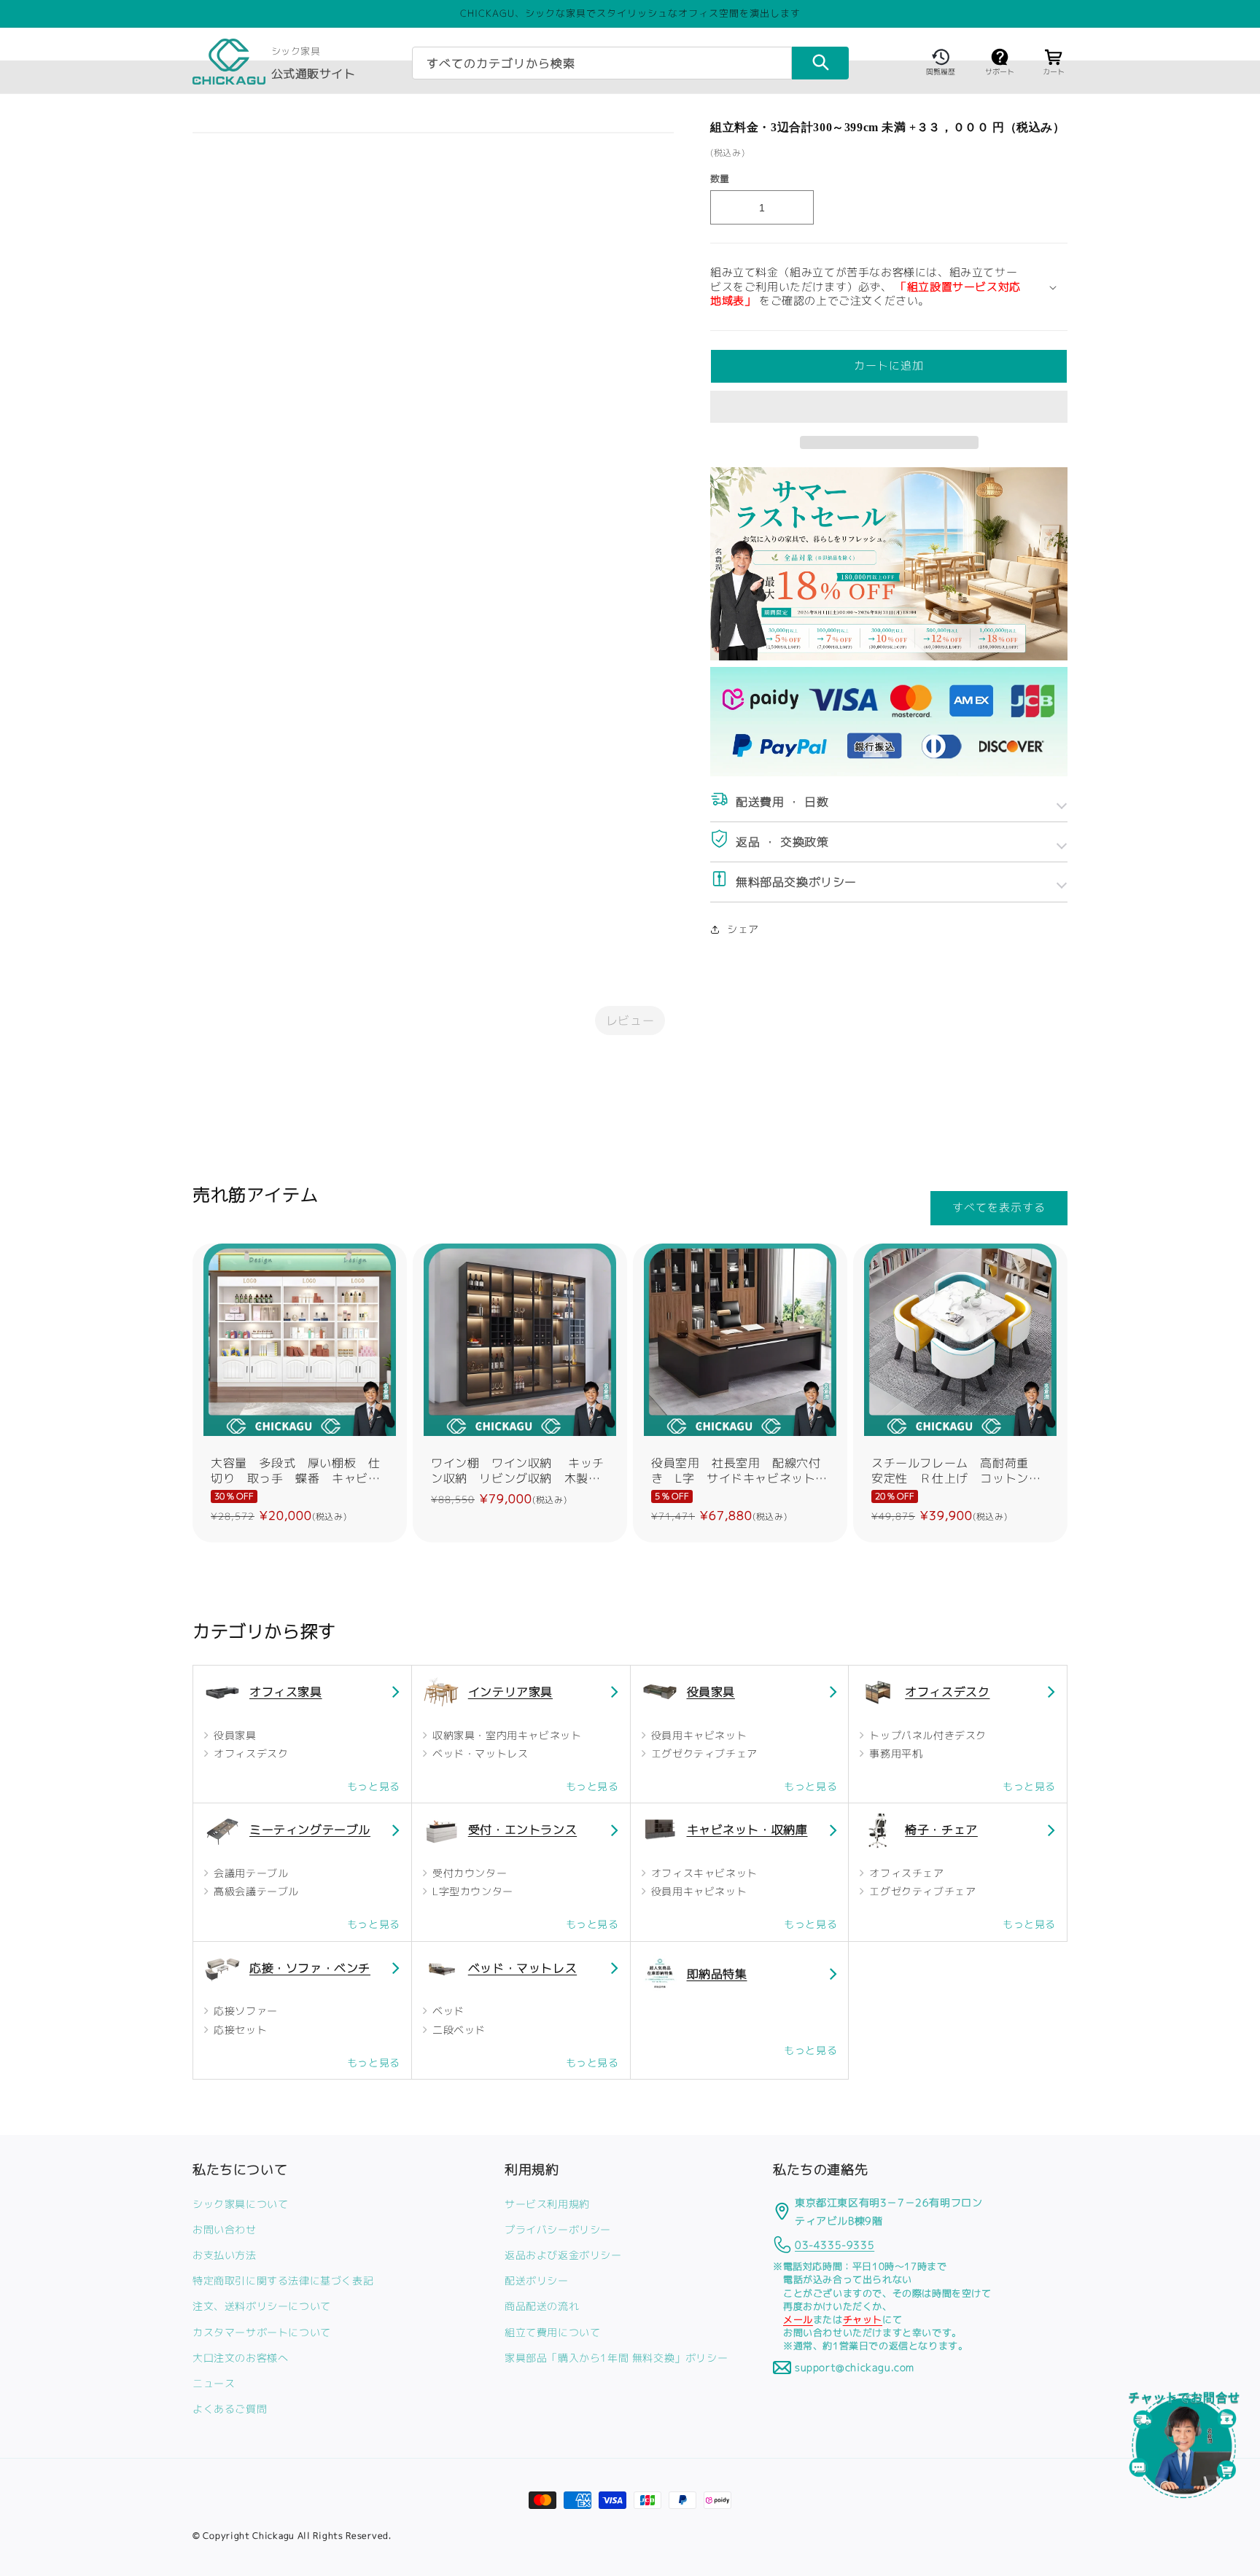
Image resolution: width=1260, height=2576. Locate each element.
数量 (720, 179)
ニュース (214, 2383)
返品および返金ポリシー (563, 2255)
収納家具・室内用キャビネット (505, 1735)
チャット (863, 2319)
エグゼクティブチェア (703, 1753)
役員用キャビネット (697, 1735)
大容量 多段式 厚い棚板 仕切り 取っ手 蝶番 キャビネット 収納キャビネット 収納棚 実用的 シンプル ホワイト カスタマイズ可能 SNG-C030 (295, 1471)
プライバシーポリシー (558, 2229)
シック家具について (240, 2203)
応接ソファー (244, 2011)
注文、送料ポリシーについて (262, 2306)
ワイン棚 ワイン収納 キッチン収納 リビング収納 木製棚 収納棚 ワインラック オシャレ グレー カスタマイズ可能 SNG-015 (520, 1471)
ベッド (446, 2011)
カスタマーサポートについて (262, 2331)
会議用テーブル (250, 1873)
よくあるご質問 (230, 2409)
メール (798, 2319)
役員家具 (234, 1735)
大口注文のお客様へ (240, 2357)
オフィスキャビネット (703, 1873)
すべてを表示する (999, 1208)
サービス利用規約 (547, 2203)
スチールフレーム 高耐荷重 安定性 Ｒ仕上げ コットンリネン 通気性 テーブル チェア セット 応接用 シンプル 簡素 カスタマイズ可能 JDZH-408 (960, 1471)
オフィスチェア (905, 1873)
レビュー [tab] (630, 1020)
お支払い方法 (225, 2255)
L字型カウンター (471, 1891)
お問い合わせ (225, 2229)
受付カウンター (468, 1873)
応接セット (239, 2030)
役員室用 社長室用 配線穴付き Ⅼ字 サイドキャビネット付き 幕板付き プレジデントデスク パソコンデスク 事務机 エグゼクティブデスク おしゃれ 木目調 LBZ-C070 (740, 1471)
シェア (743, 929)
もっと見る (374, 1786)
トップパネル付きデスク (926, 1735)
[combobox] (602, 63)
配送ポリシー (537, 2280)
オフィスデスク (250, 1753)
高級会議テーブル (255, 1891)
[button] (889, 407)
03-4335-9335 (835, 2245)
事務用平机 (895, 1753)
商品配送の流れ (542, 2306)
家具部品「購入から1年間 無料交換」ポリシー (616, 2357)
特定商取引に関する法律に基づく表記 (283, 2280)
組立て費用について (552, 2331)
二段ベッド (457, 2030)
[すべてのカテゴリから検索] (820, 63)
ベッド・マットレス (478, 1753)
